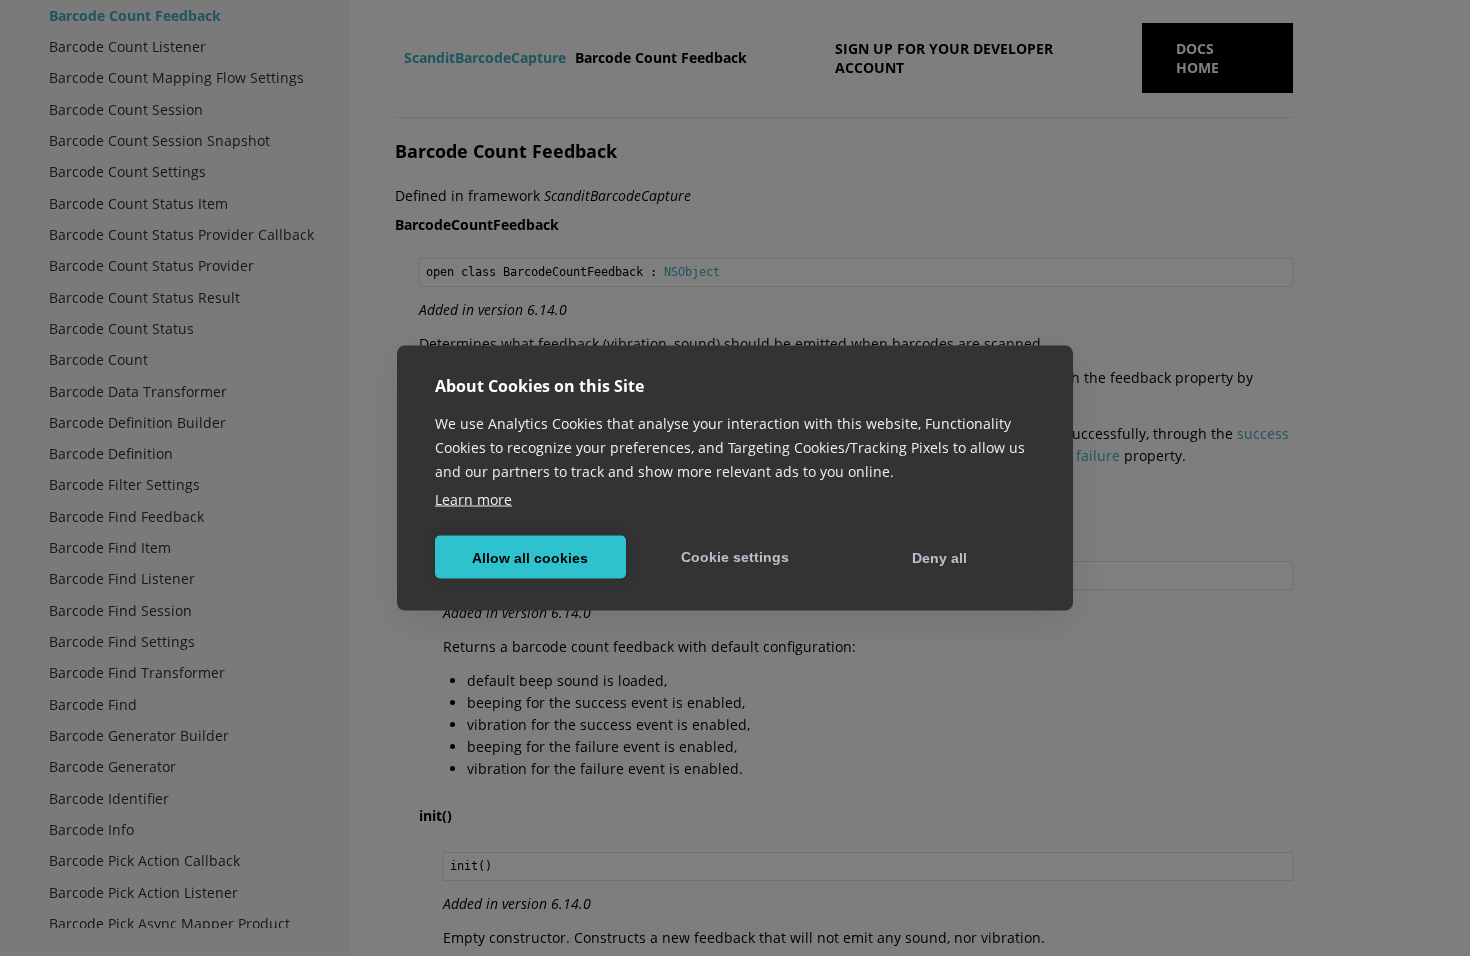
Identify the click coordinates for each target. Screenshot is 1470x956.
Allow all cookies (530, 557)
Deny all (939, 557)
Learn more (473, 499)
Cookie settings (735, 556)
